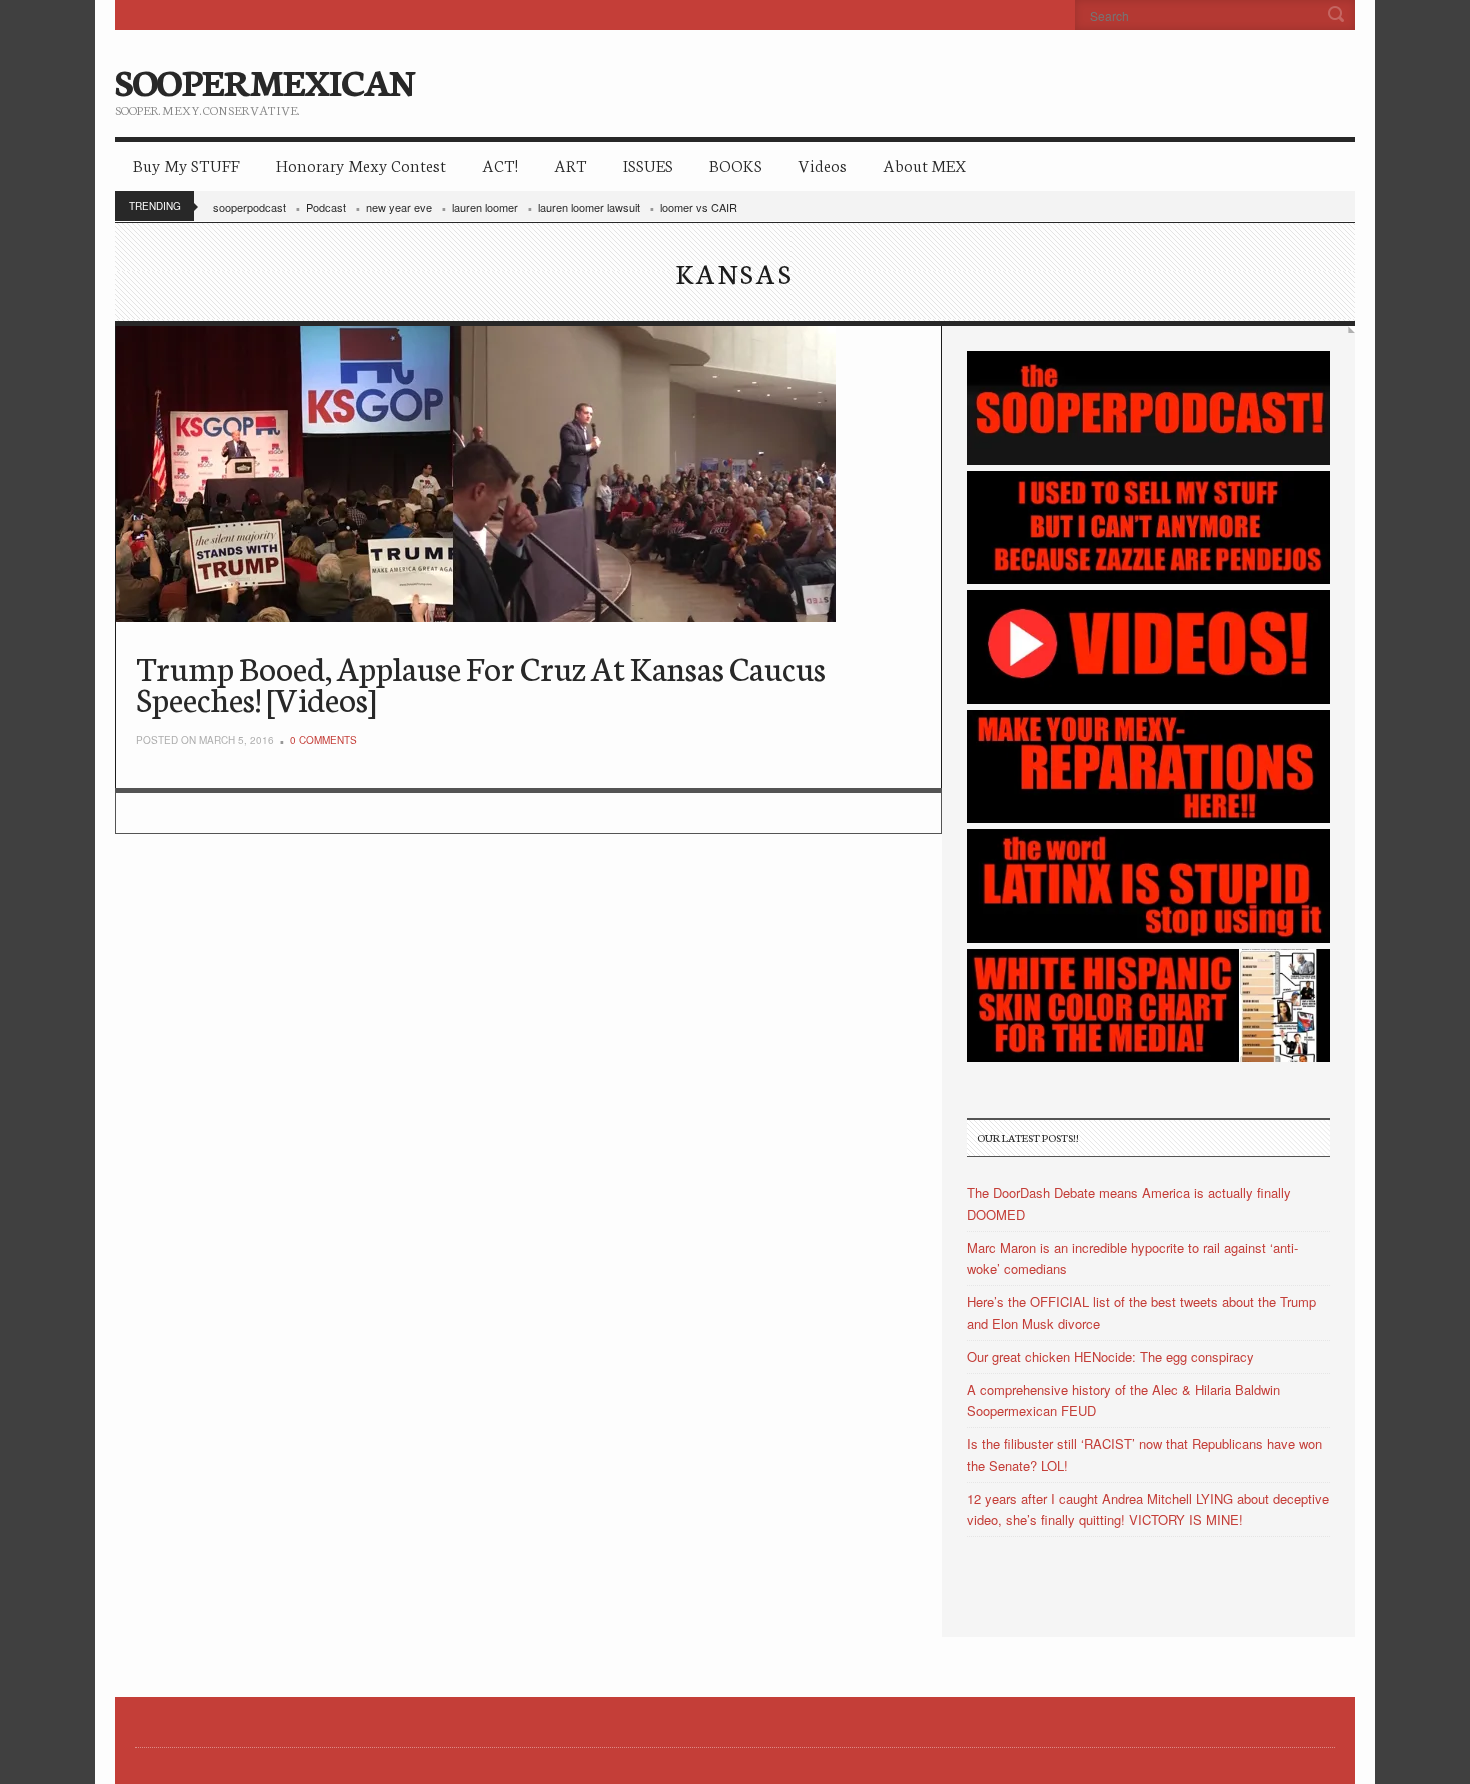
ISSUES (648, 164)
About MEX (924, 164)
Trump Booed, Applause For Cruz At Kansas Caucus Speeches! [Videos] (481, 682)
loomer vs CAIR (698, 207)
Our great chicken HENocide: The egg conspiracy (1110, 1356)
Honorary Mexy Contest (361, 164)
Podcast (326, 207)
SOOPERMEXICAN (264, 80)
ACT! (500, 164)
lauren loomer (485, 207)
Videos (822, 164)
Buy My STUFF (186, 164)
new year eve (399, 207)
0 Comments (323, 740)
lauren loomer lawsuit (589, 207)
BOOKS (735, 164)
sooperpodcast (249, 207)
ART (570, 164)
